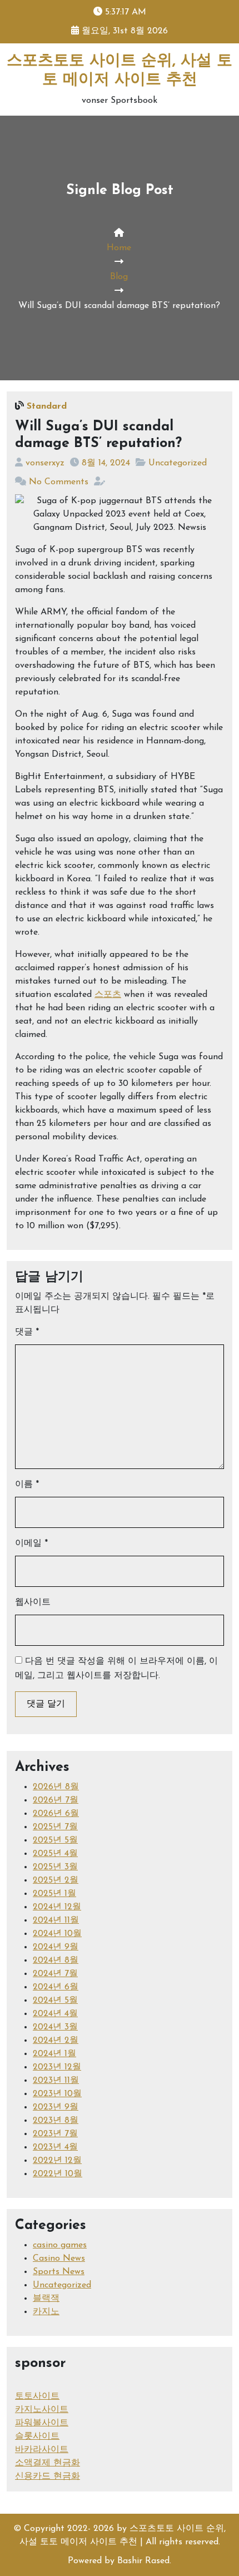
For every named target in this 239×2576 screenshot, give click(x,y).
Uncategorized (178, 463)
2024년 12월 (57, 1907)
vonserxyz (45, 463)
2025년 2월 (56, 1880)
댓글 (27, 1332)
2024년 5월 (55, 2001)
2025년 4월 (55, 1854)
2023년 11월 (56, 2081)
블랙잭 (46, 2299)
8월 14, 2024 (106, 463)
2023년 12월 (57, 2067)
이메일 (31, 1543)
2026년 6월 (56, 1814)
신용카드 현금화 (48, 2476)
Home (119, 248)
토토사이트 (37, 2396)
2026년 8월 (56, 1787)
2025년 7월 (55, 1827)
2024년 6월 (56, 1987)
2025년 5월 (55, 1840)
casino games (60, 2245)
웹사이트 (33, 1602)
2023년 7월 (55, 2134)
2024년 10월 (57, 1934)
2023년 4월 (55, 2147)
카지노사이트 (42, 2410)
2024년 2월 (56, 2041)
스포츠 (108, 995)
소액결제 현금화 (48, 2463)
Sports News (59, 2272)
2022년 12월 (57, 2161)
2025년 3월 (55, 1867)
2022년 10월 (58, 2174)
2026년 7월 (56, 1800)
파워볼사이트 (42, 2423)
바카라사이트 (42, 2450)
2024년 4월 (55, 2014)
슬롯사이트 (37, 2436)
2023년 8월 (56, 2121)
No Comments (59, 482)
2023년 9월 (56, 2107)
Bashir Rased (143, 2561)
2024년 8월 (56, 1960)
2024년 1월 (54, 2054)
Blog (119, 277)
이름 (27, 1485)
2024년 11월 (56, 1920)
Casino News (59, 2259)
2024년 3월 (55, 2027)
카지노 (46, 2312)
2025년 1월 (54, 1894)
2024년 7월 (55, 1974)
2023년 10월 (57, 2094)
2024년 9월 (56, 1947)
